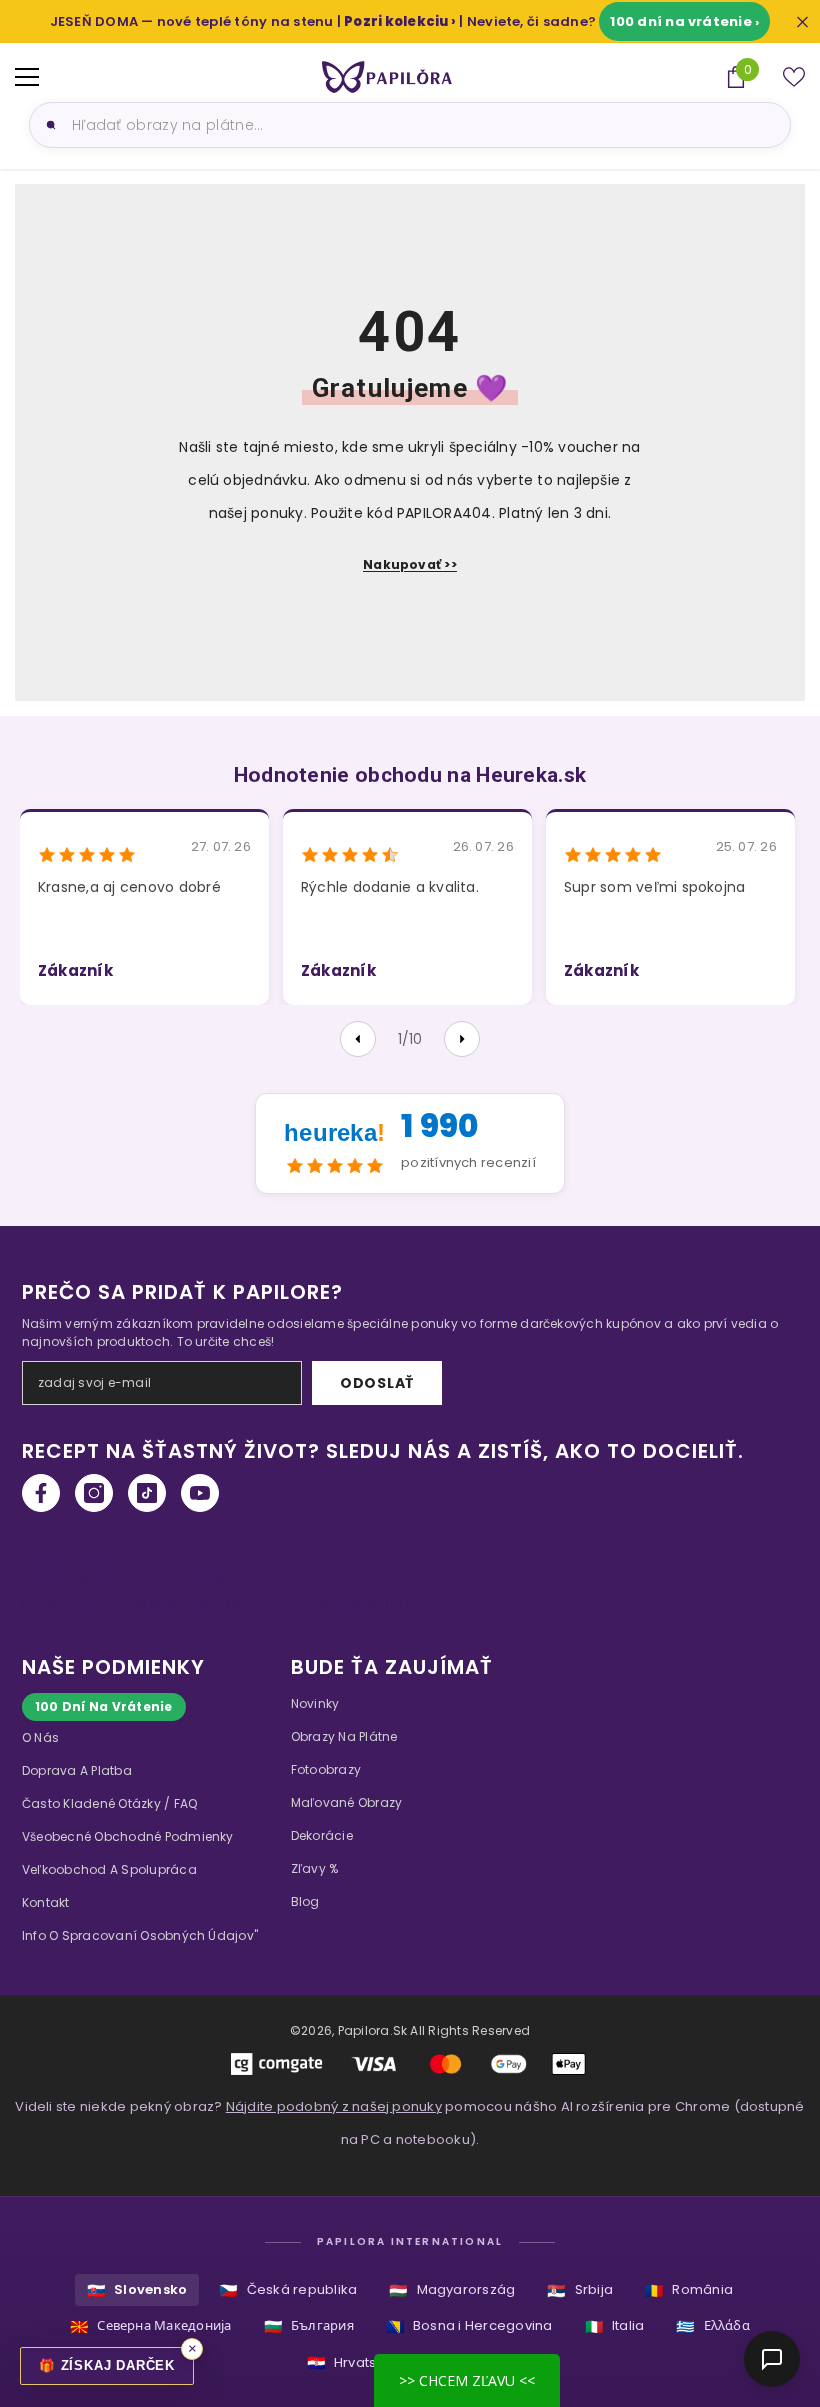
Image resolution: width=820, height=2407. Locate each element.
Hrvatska (350, 2362)
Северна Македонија (151, 2326)
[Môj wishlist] (794, 77)
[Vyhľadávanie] (48, 125)
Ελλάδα (713, 2326)
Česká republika (288, 2290)
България (309, 2326)
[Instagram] (94, 1493)
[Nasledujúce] (462, 1039)
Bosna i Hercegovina (469, 2326)
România (689, 2290)
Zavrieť (802, 21)
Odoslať (377, 1383)
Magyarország (452, 2290)
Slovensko (137, 2290)
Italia (615, 2326)
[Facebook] (41, 1493)
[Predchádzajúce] (358, 1039)
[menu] (27, 77)
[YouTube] (200, 1493)
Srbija (580, 2290)
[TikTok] (147, 1493)
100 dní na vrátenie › (684, 21)
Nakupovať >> (410, 564)
